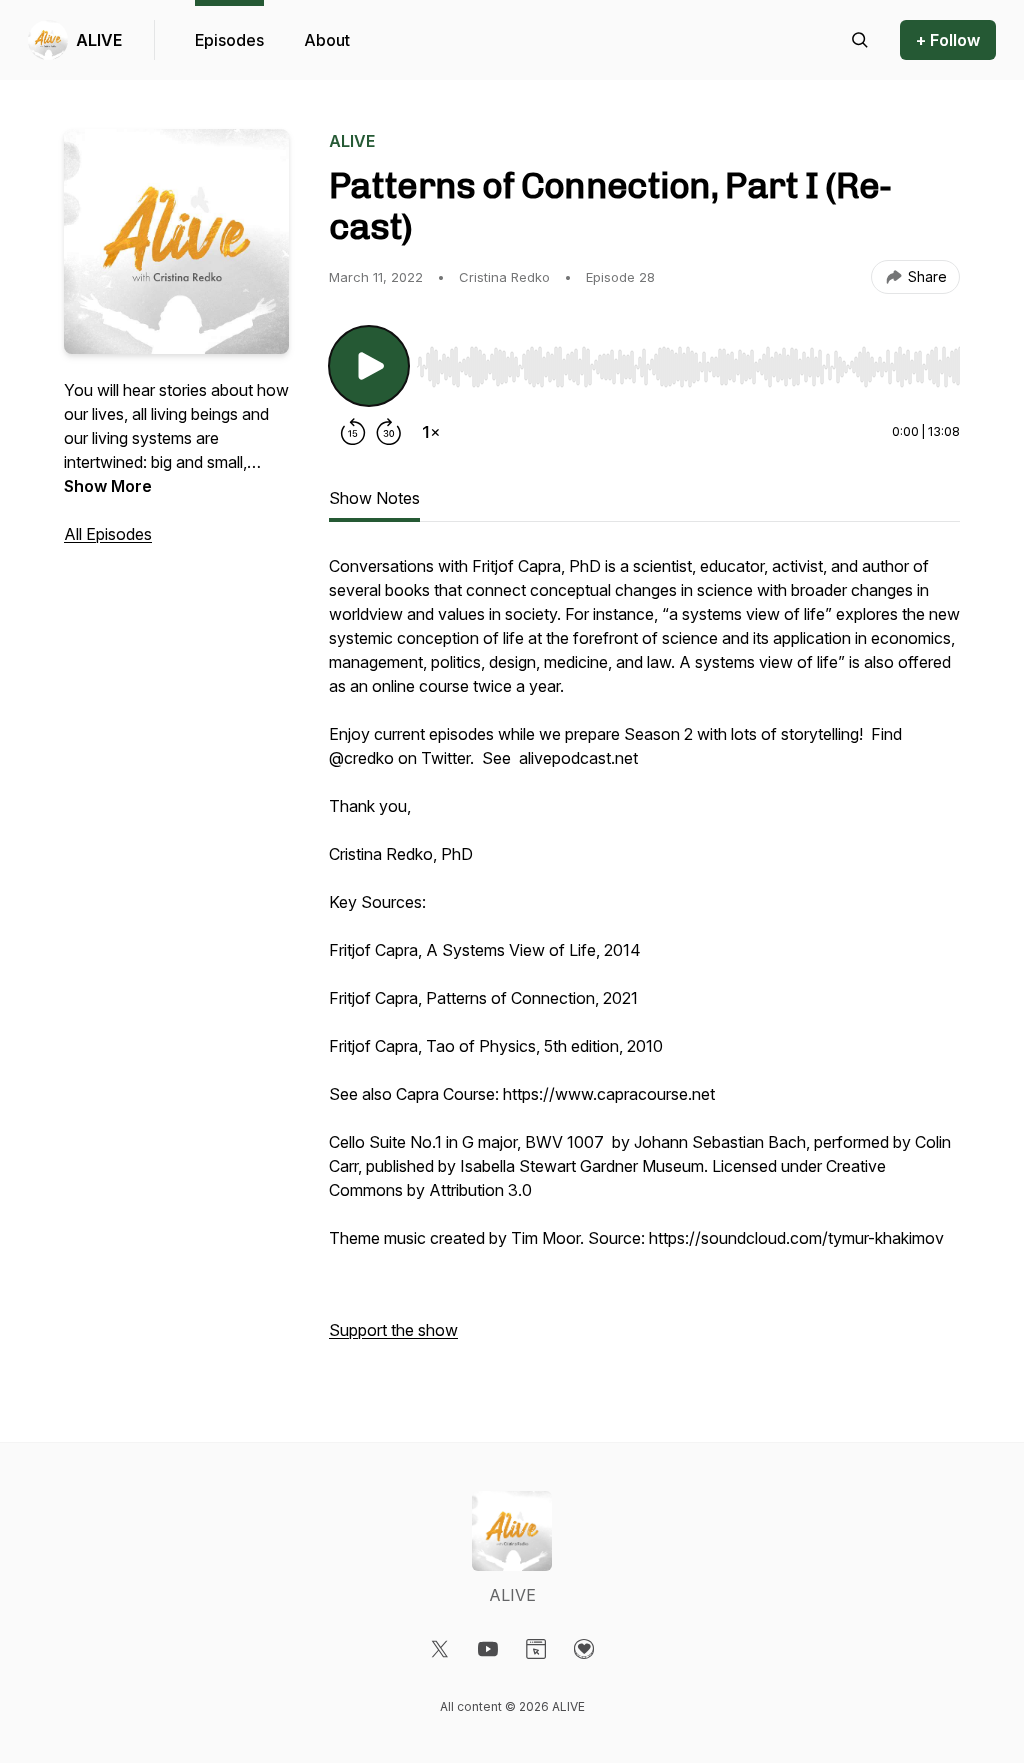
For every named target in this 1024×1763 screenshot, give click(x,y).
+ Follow (948, 40)
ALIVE (99, 40)
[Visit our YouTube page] (488, 1649)
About (327, 40)
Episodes (229, 40)
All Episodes (108, 534)
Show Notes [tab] (374, 498)
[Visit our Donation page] (584, 1649)
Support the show (393, 1330)
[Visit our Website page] (536, 1649)
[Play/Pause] (369, 366)
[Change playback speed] (431, 432)
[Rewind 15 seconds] (353, 432)
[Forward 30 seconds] (389, 432)
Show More (108, 486)
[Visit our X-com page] (440, 1649)
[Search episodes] (860, 40)
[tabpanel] (644, 958)
